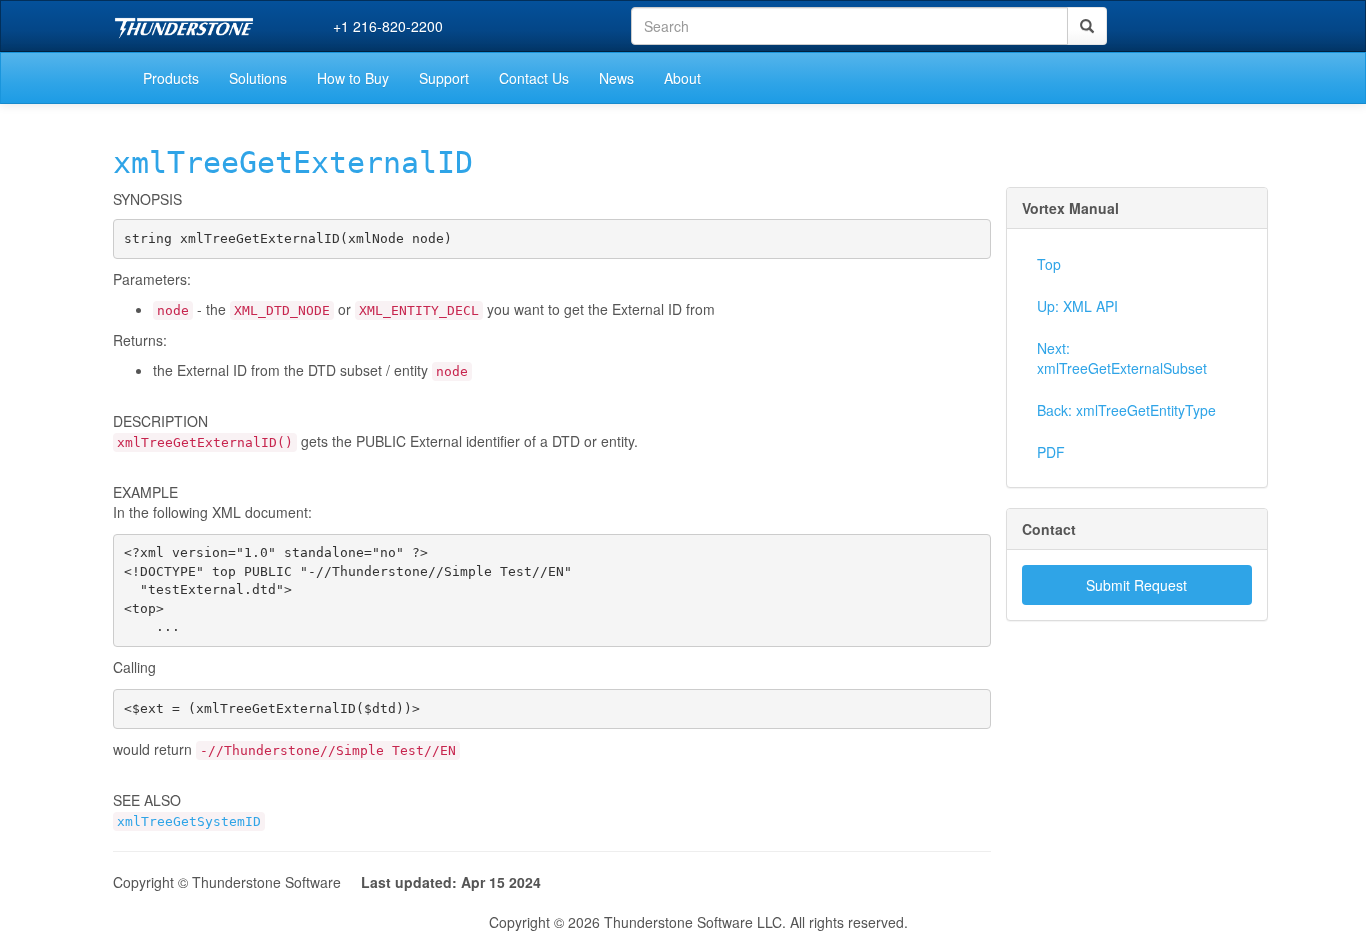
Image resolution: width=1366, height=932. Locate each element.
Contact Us (534, 78)
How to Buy (353, 78)
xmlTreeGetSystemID (189, 821)
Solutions (258, 78)
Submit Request (1136, 585)
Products (171, 78)
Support (444, 78)
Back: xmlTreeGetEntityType (1126, 410)
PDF (1051, 452)
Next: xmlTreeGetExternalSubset (1122, 358)
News (616, 78)
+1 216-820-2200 (388, 26)
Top (1049, 264)
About (682, 78)
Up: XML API (1077, 306)
